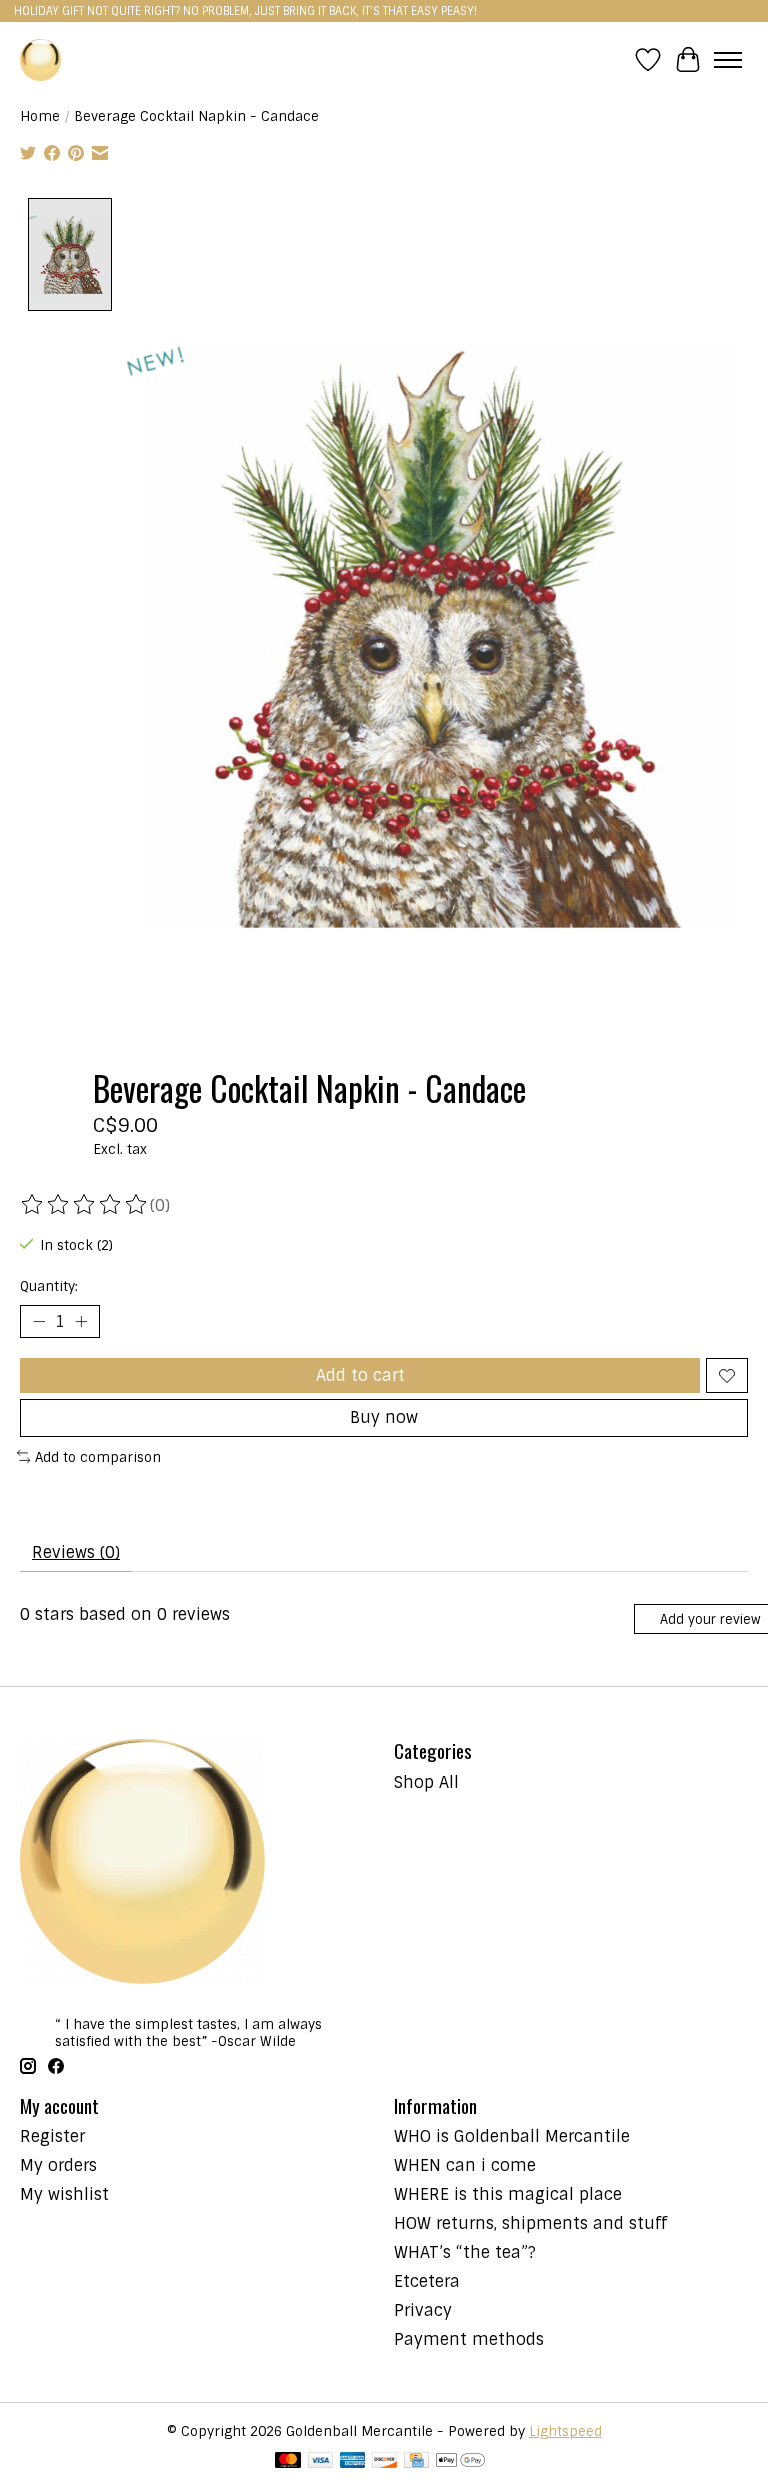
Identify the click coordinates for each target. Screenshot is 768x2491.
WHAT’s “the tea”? (465, 2252)
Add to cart (360, 1375)
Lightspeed (565, 2431)
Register (52, 2136)
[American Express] (353, 2462)
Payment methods (469, 2339)
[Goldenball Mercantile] (40, 59)
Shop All (426, 1782)
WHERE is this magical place (508, 2194)
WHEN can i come (465, 2165)
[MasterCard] (288, 2462)
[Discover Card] (385, 2462)
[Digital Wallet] (460, 2462)
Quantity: (49, 1286)
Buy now (384, 1417)
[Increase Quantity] (81, 1322)
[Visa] (321, 2462)
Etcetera (427, 2281)
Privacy (423, 2310)
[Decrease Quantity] (39, 1322)
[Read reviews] (85, 1205)
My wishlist (64, 2194)
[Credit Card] (416, 2462)
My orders (58, 2165)
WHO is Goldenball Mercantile (512, 2136)
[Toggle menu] (728, 60)
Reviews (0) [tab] (76, 1552)
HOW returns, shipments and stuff (530, 2223)
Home (40, 116)
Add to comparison (98, 1457)
